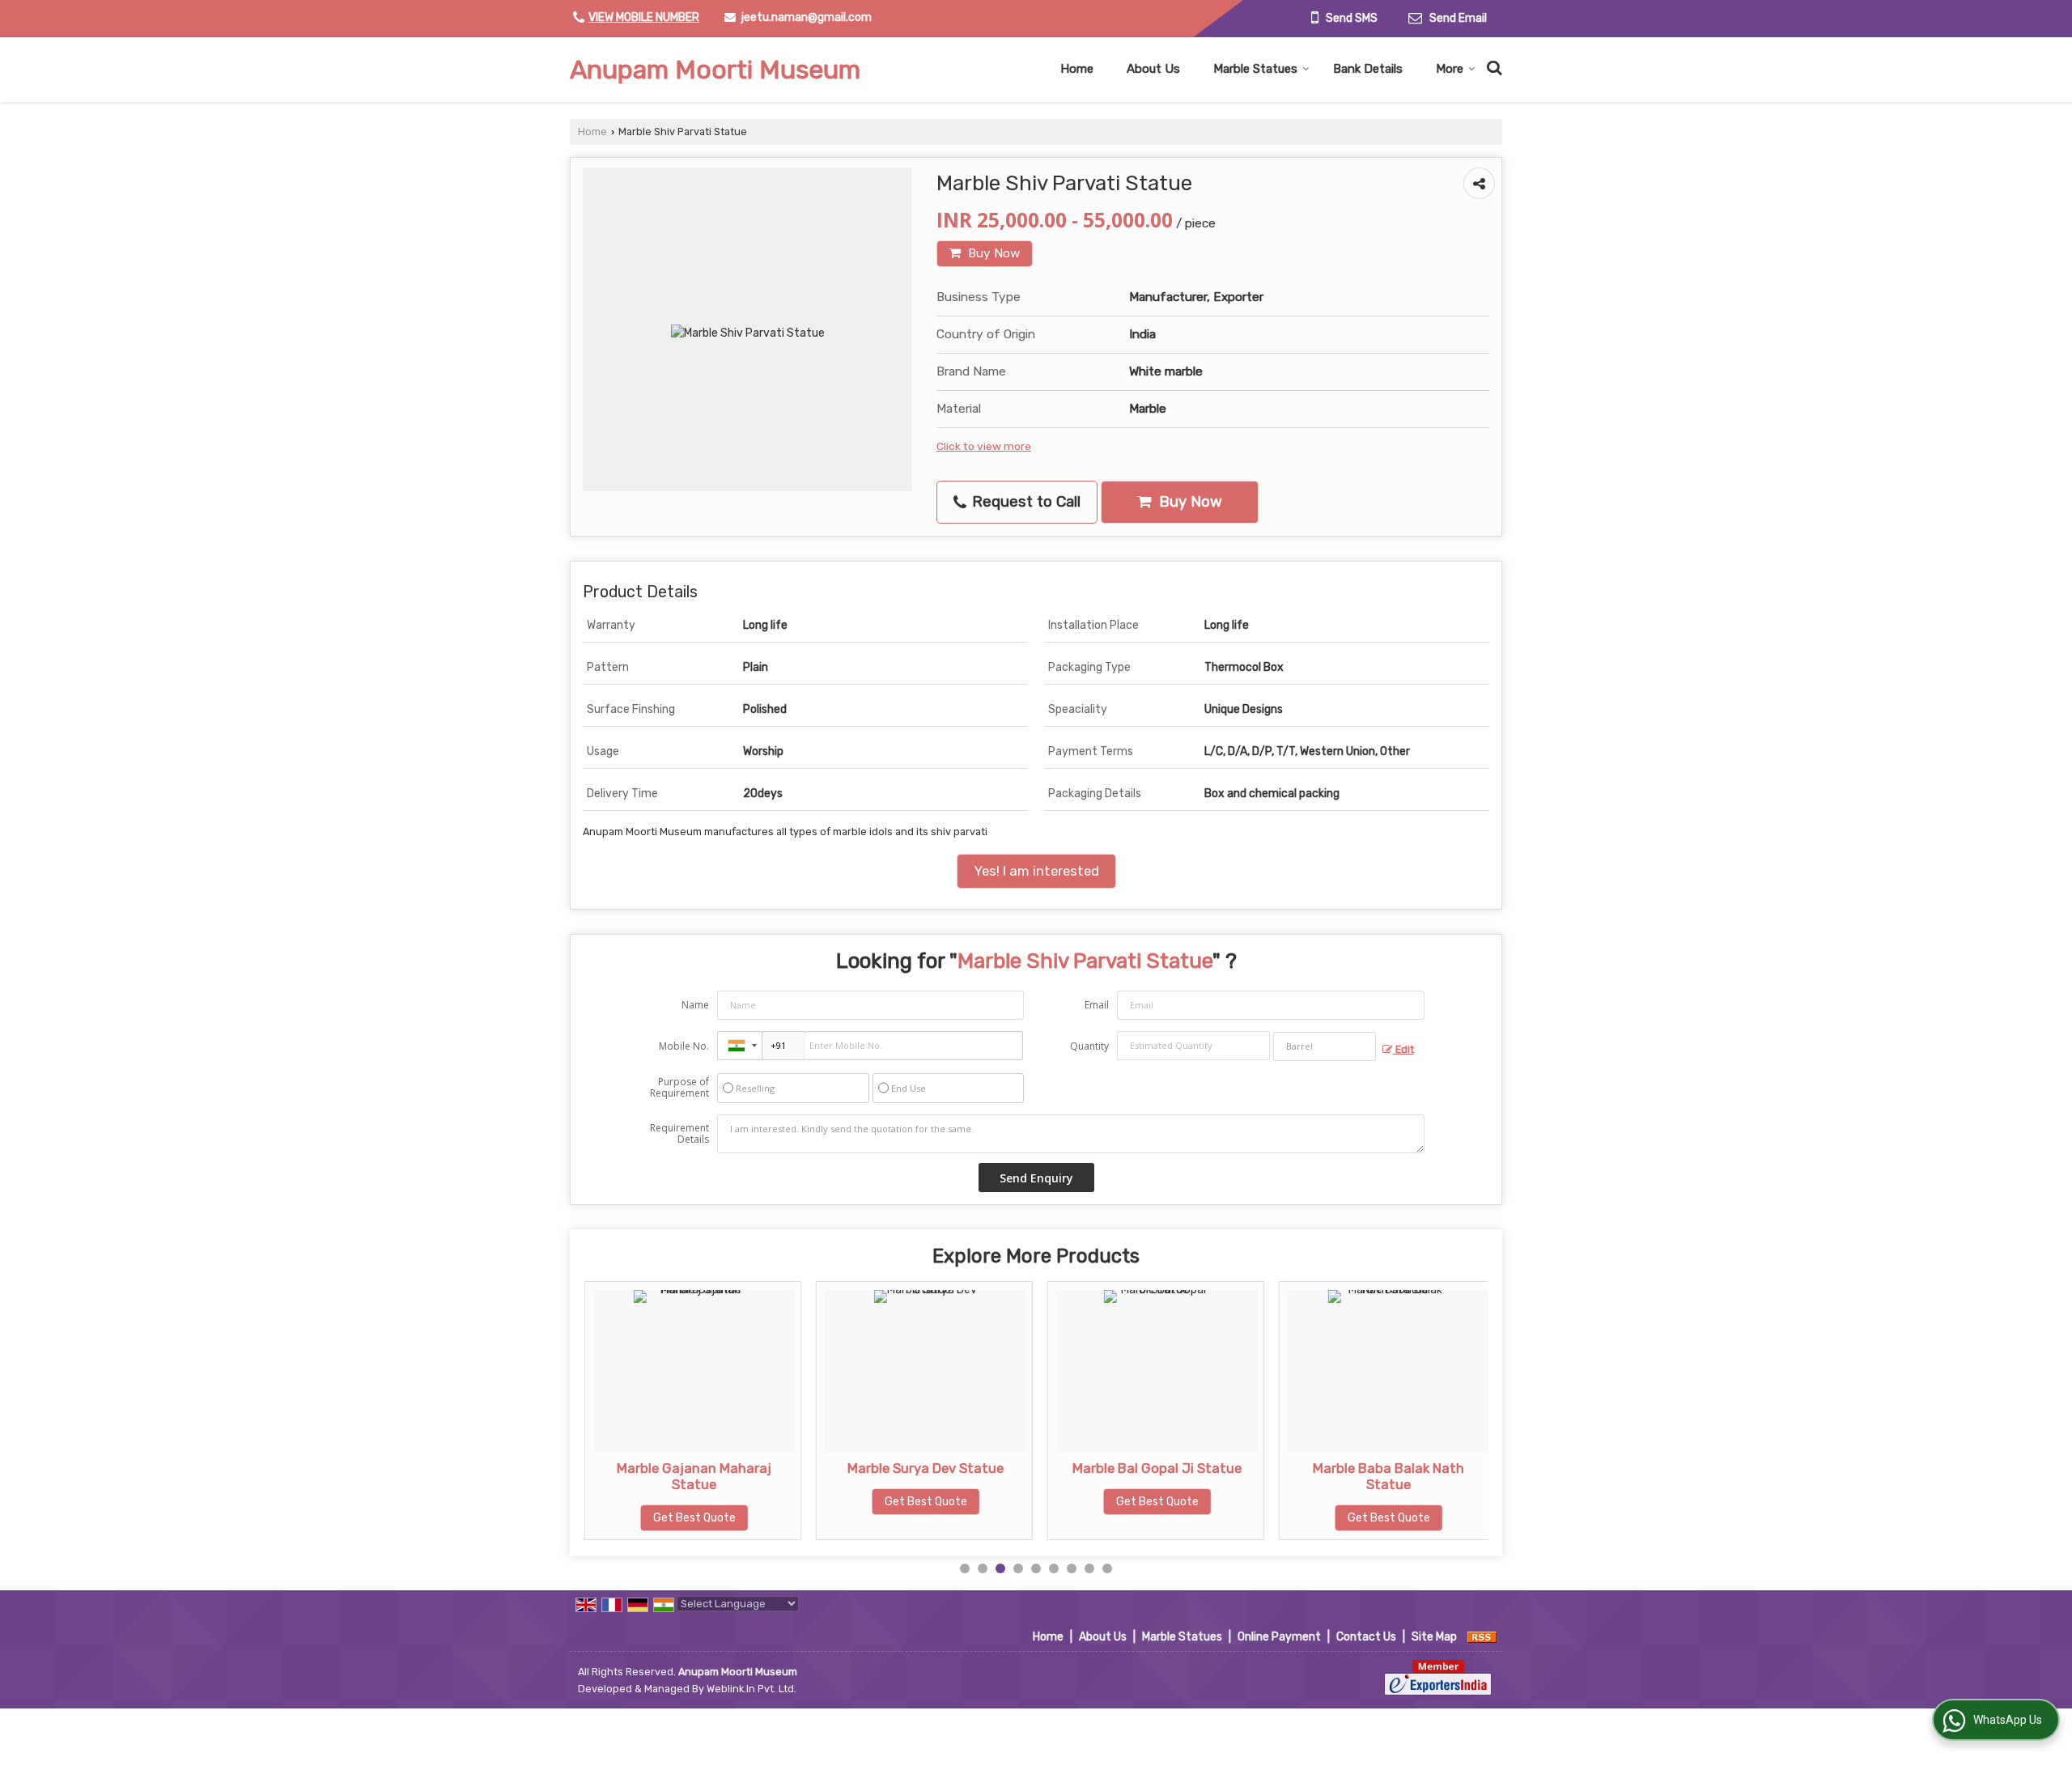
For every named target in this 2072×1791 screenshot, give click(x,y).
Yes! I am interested (1036, 871)
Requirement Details (679, 1134)
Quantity (1089, 1046)
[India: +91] (740, 1046)
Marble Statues (1255, 69)
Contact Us (1366, 1637)
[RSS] (1482, 1637)
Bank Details (1368, 69)
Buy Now (992, 253)
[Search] (1492, 66)
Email (1097, 1005)
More (1450, 69)
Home (1077, 69)
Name (695, 1005)
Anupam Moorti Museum (715, 70)
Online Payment (1279, 1637)
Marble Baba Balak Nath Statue (1329, 1476)
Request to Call (1024, 502)
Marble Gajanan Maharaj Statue (634, 1476)
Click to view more (984, 446)
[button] (644, 17)
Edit (1403, 1049)
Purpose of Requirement (679, 1088)
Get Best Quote (635, 1518)
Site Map (1434, 1637)
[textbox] (1325, 1046)
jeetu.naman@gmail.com (807, 17)
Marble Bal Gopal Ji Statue (1097, 1468)
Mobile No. (684, 1046)
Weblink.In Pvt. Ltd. (752, 1689)
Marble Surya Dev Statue (866, 1468)
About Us (1153, 69)
